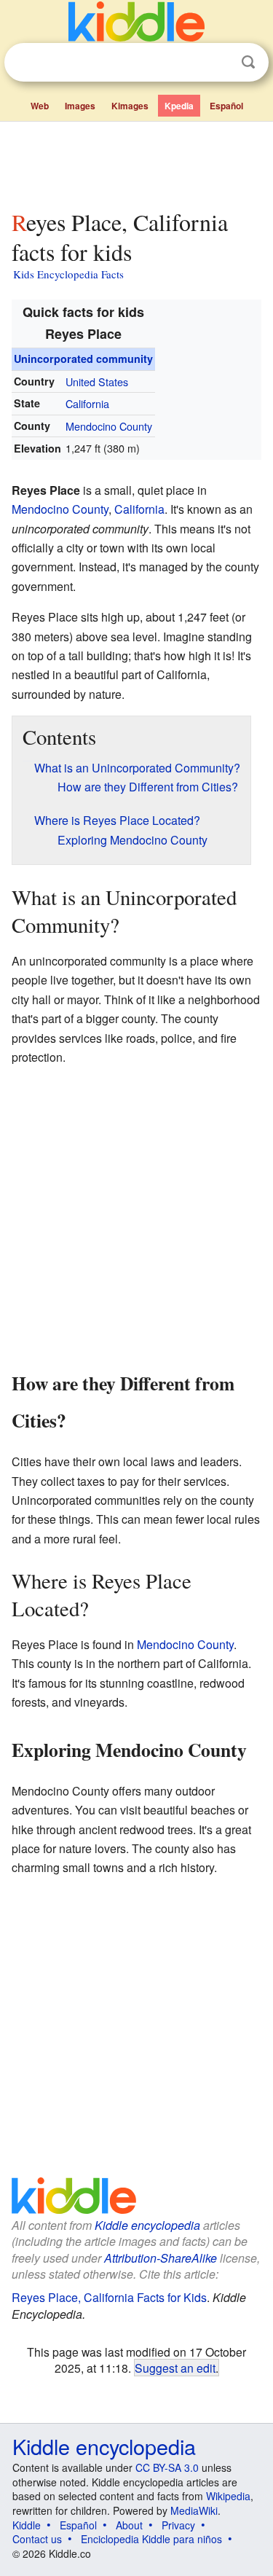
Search (248, 62)
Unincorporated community (83, 359)
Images (80, 106)
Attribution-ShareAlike (161, 2258)
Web (40, 106)
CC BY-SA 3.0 (167, 2467)
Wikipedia (228, 2496)
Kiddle (27, 2525)
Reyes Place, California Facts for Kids (109, 2297)
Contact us (37, 2539)
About (129, 2525)
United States (97, 381)
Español (226, 106)
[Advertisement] (136, 163)
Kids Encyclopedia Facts (68, 274)
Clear (218, 63)
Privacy (178, 2525)
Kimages (130, 106)
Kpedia (179, 106)
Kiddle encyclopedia (147, 2225)
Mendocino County (109, 426)
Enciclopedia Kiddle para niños (151, 2539)
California (87, 403)
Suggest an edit (175, 2368)
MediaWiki (194, 2510)
